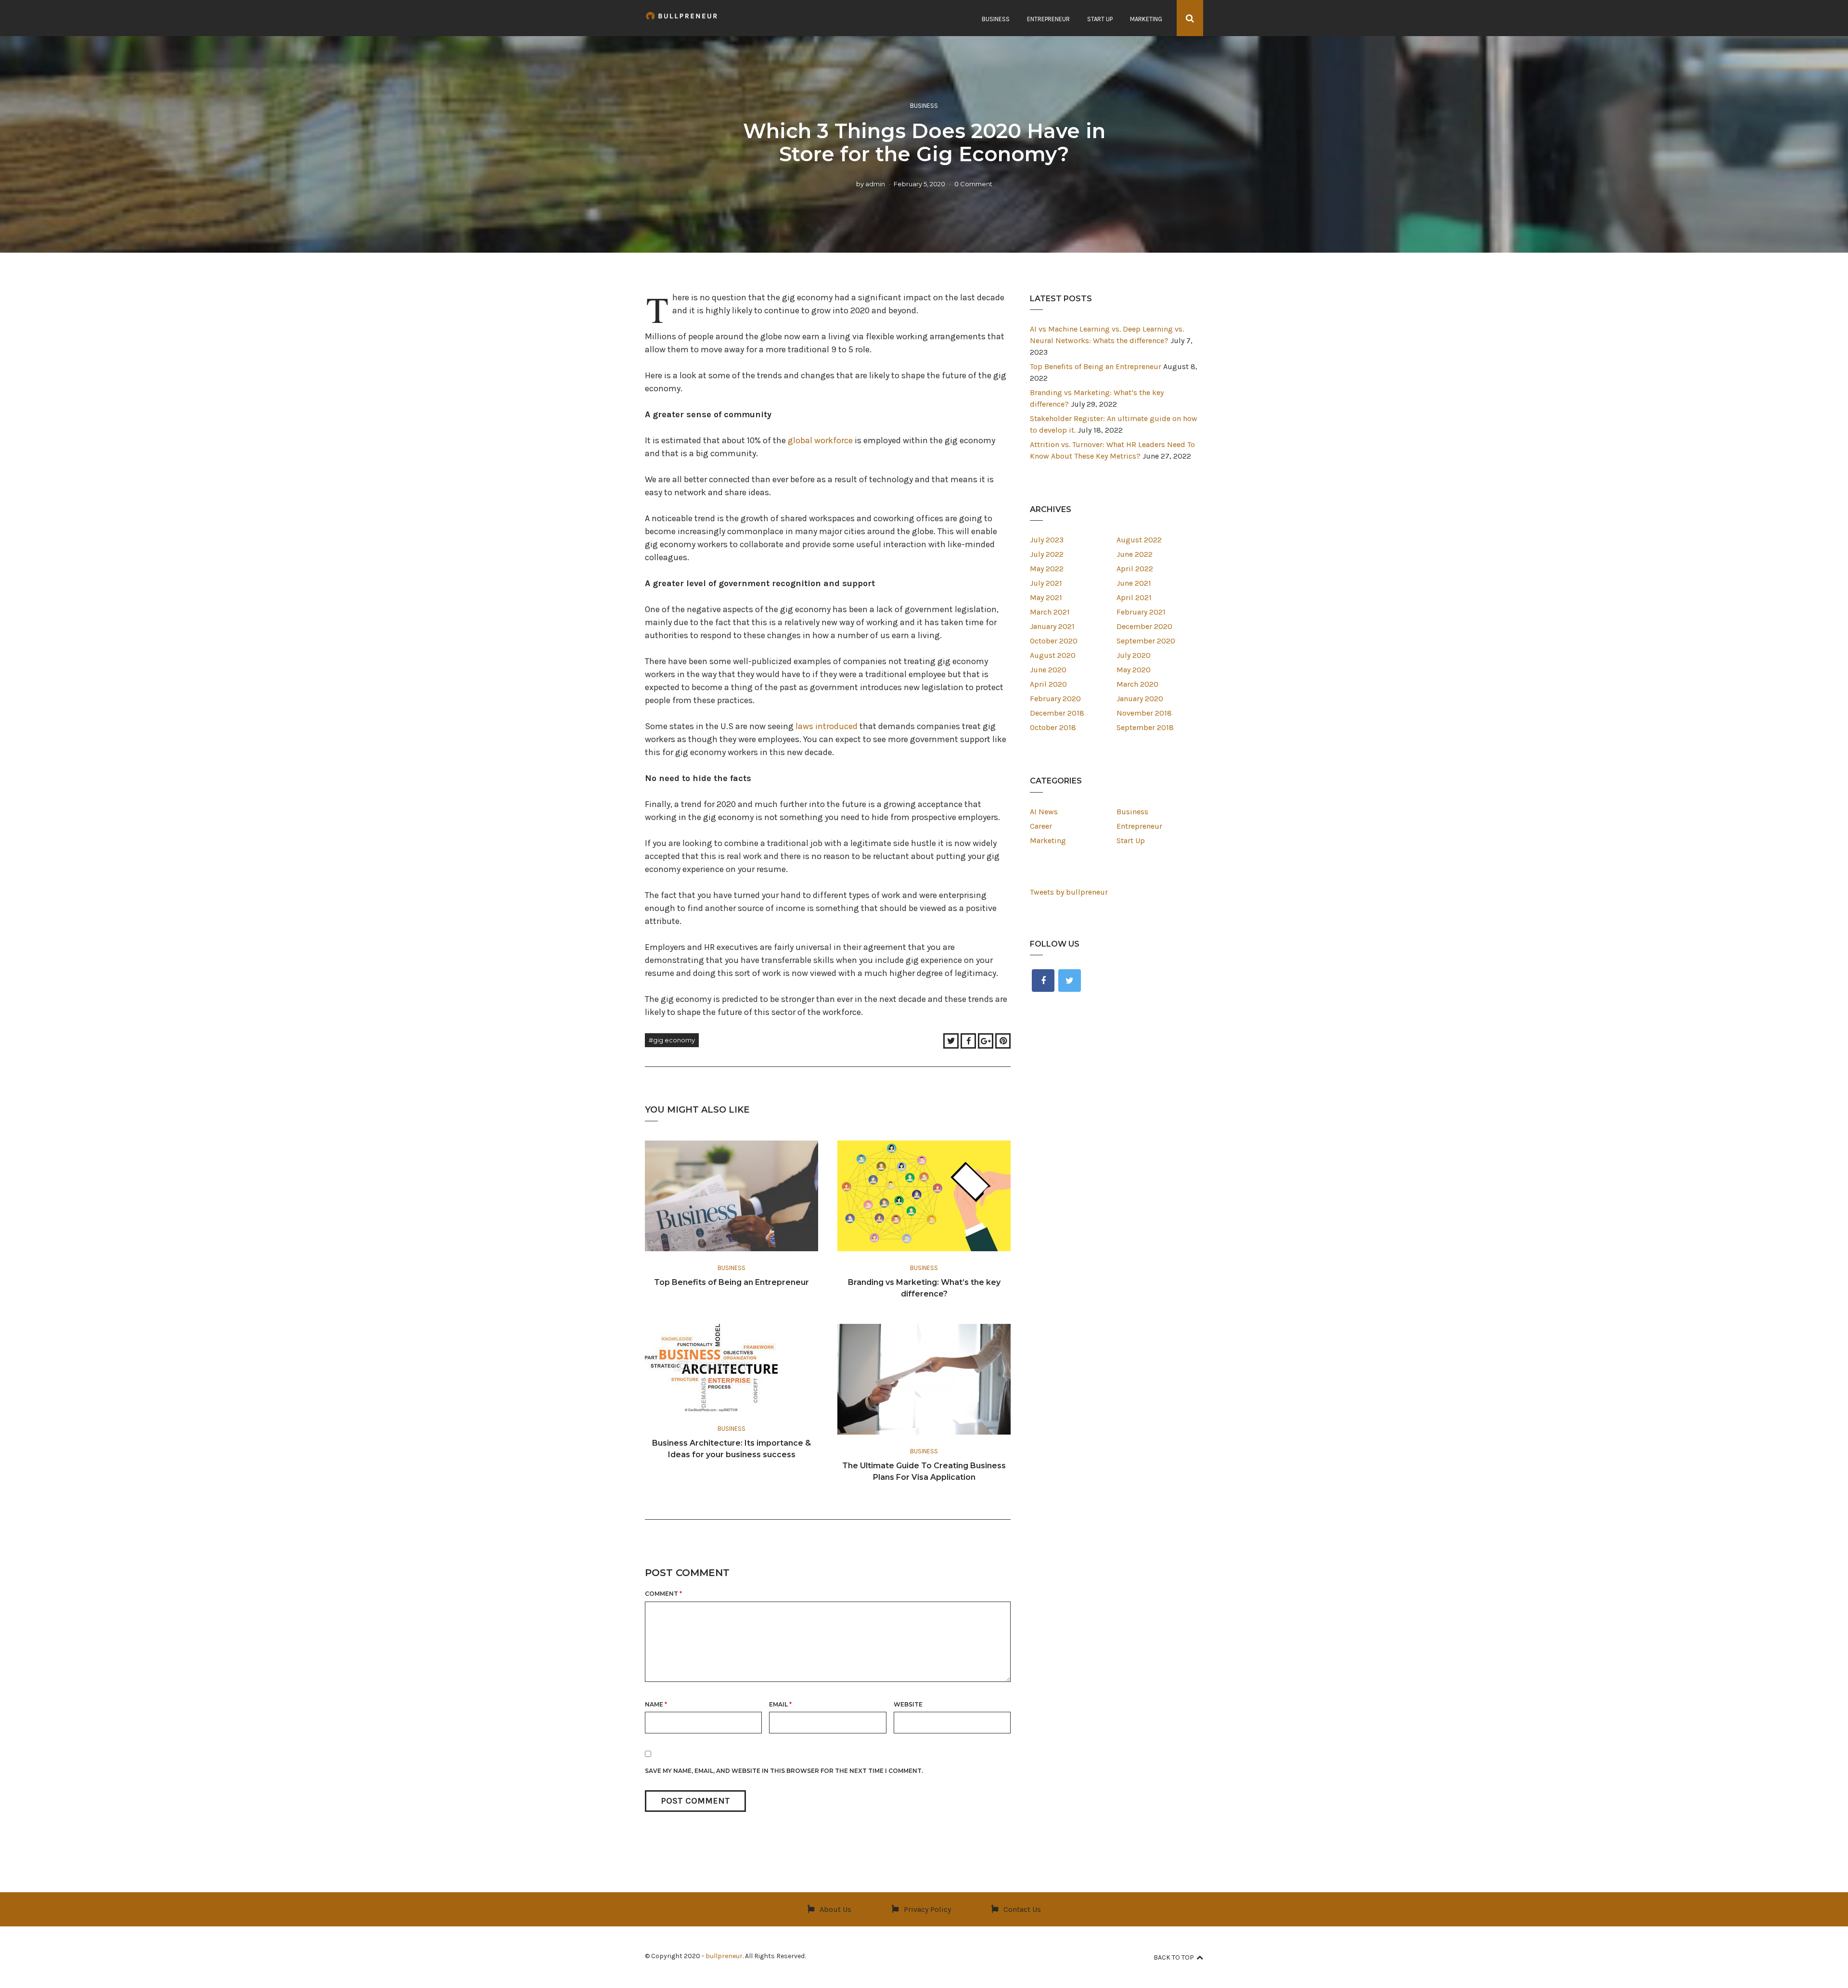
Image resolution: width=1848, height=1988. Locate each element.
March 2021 (1050, 612)
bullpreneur (724, 1956)
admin (875, 184)
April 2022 (1135, 569)
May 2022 (1047, 569)
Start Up (1100, 19)
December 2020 (1144, 626)
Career (1041, 826)
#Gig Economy (672, 1040)
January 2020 (1140, 699)
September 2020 (1146, 641)
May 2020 (1134, 670)
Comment (663, 1594)
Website (908, 1704)
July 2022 (1047, 554)
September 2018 (1145, 727)
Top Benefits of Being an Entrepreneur (731, 1282)
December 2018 (1057, 713)
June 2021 (1134, 583)
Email (780, 1704)
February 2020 (1055, 699)
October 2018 (1053, 727)
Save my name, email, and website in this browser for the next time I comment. (784, 1771)
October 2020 (1054, 641)
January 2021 (1052, 626)
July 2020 (1134, 655)
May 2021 (1046, 597)
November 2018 (1144, 713)
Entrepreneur (1048, 19)
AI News (1044, 812)
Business (996, 19)
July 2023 (1047, 540)
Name (656, 1704)
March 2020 (1137, 684)
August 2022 (1139, 540)
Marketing (1146, 19)
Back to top (1174, 1957)
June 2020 (1048, 670)
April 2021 (1134, 597)
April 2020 (1048, 684)
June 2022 (1135, 554)
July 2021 (1046, 583)
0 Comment (973, 184)
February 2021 (1141, 612)
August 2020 (1053, 655)
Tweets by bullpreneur (1069, 892)
